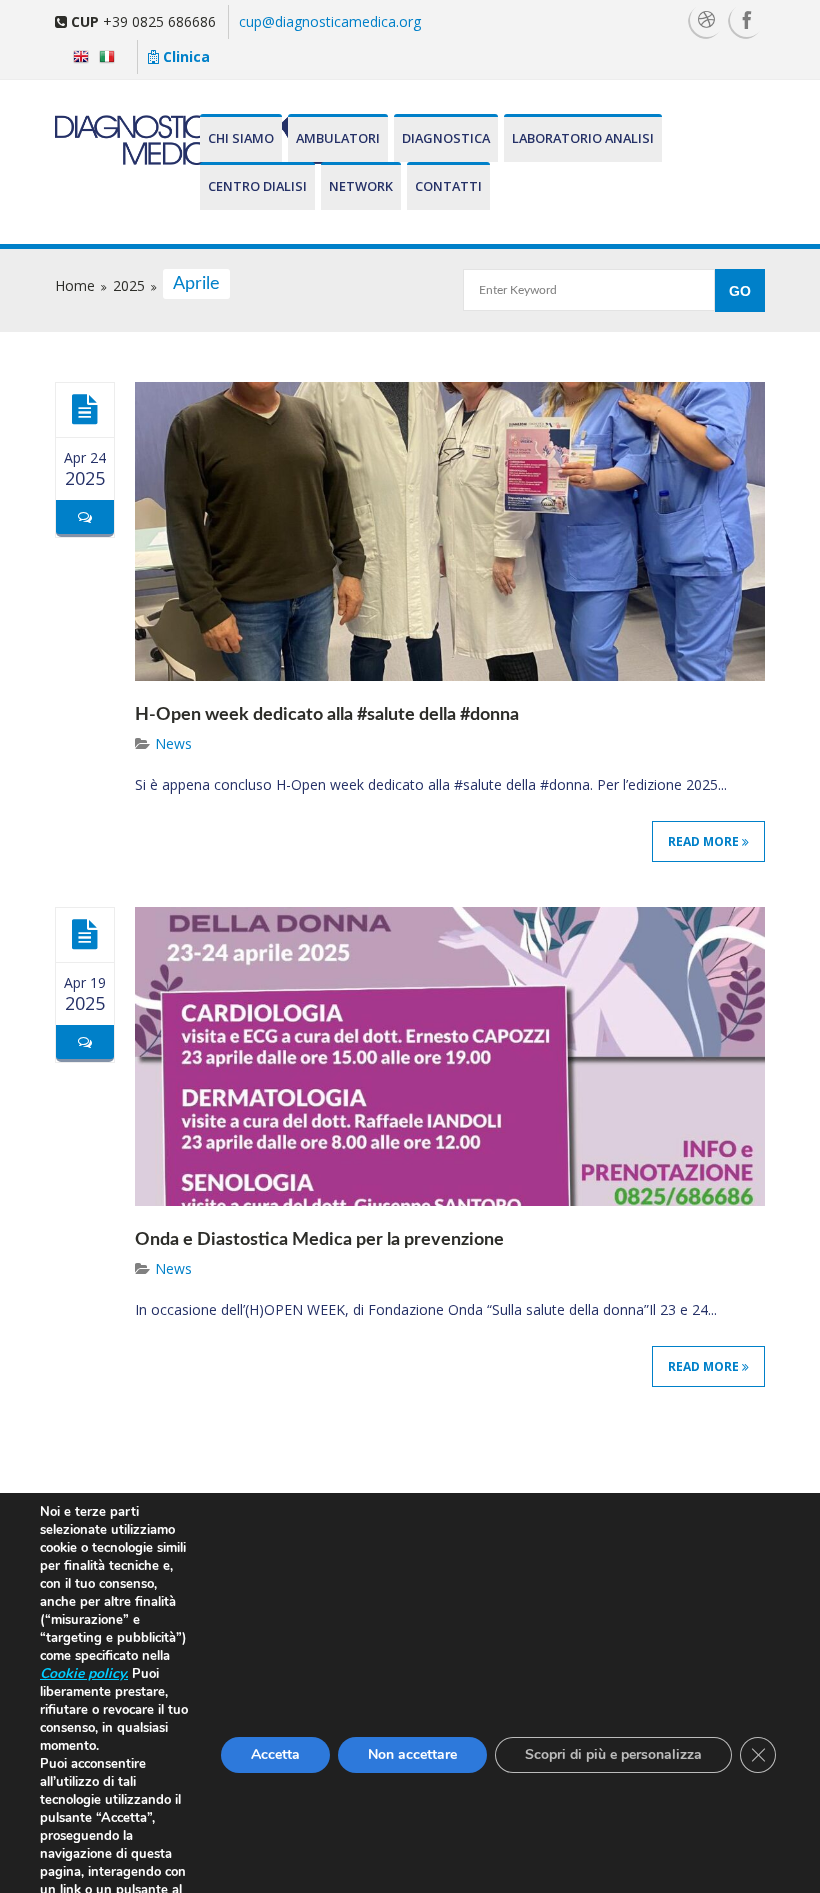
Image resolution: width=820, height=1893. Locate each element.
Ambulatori (338, 138)
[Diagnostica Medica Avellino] (126, 139)
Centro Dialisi (257, 186)
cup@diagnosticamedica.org (330, 21)
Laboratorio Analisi (583, 138)
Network (361, 186)
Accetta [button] (275, 1754)
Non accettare (412, 1754)
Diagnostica (446, 138)
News (173, 743)
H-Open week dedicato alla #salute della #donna (327, 715)
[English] (76, 56)
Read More (705, 841)
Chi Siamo (241, 138)
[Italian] (111, 56)
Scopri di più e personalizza (613, 1754)
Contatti (448, 186)
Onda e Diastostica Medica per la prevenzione (319, 1240)
